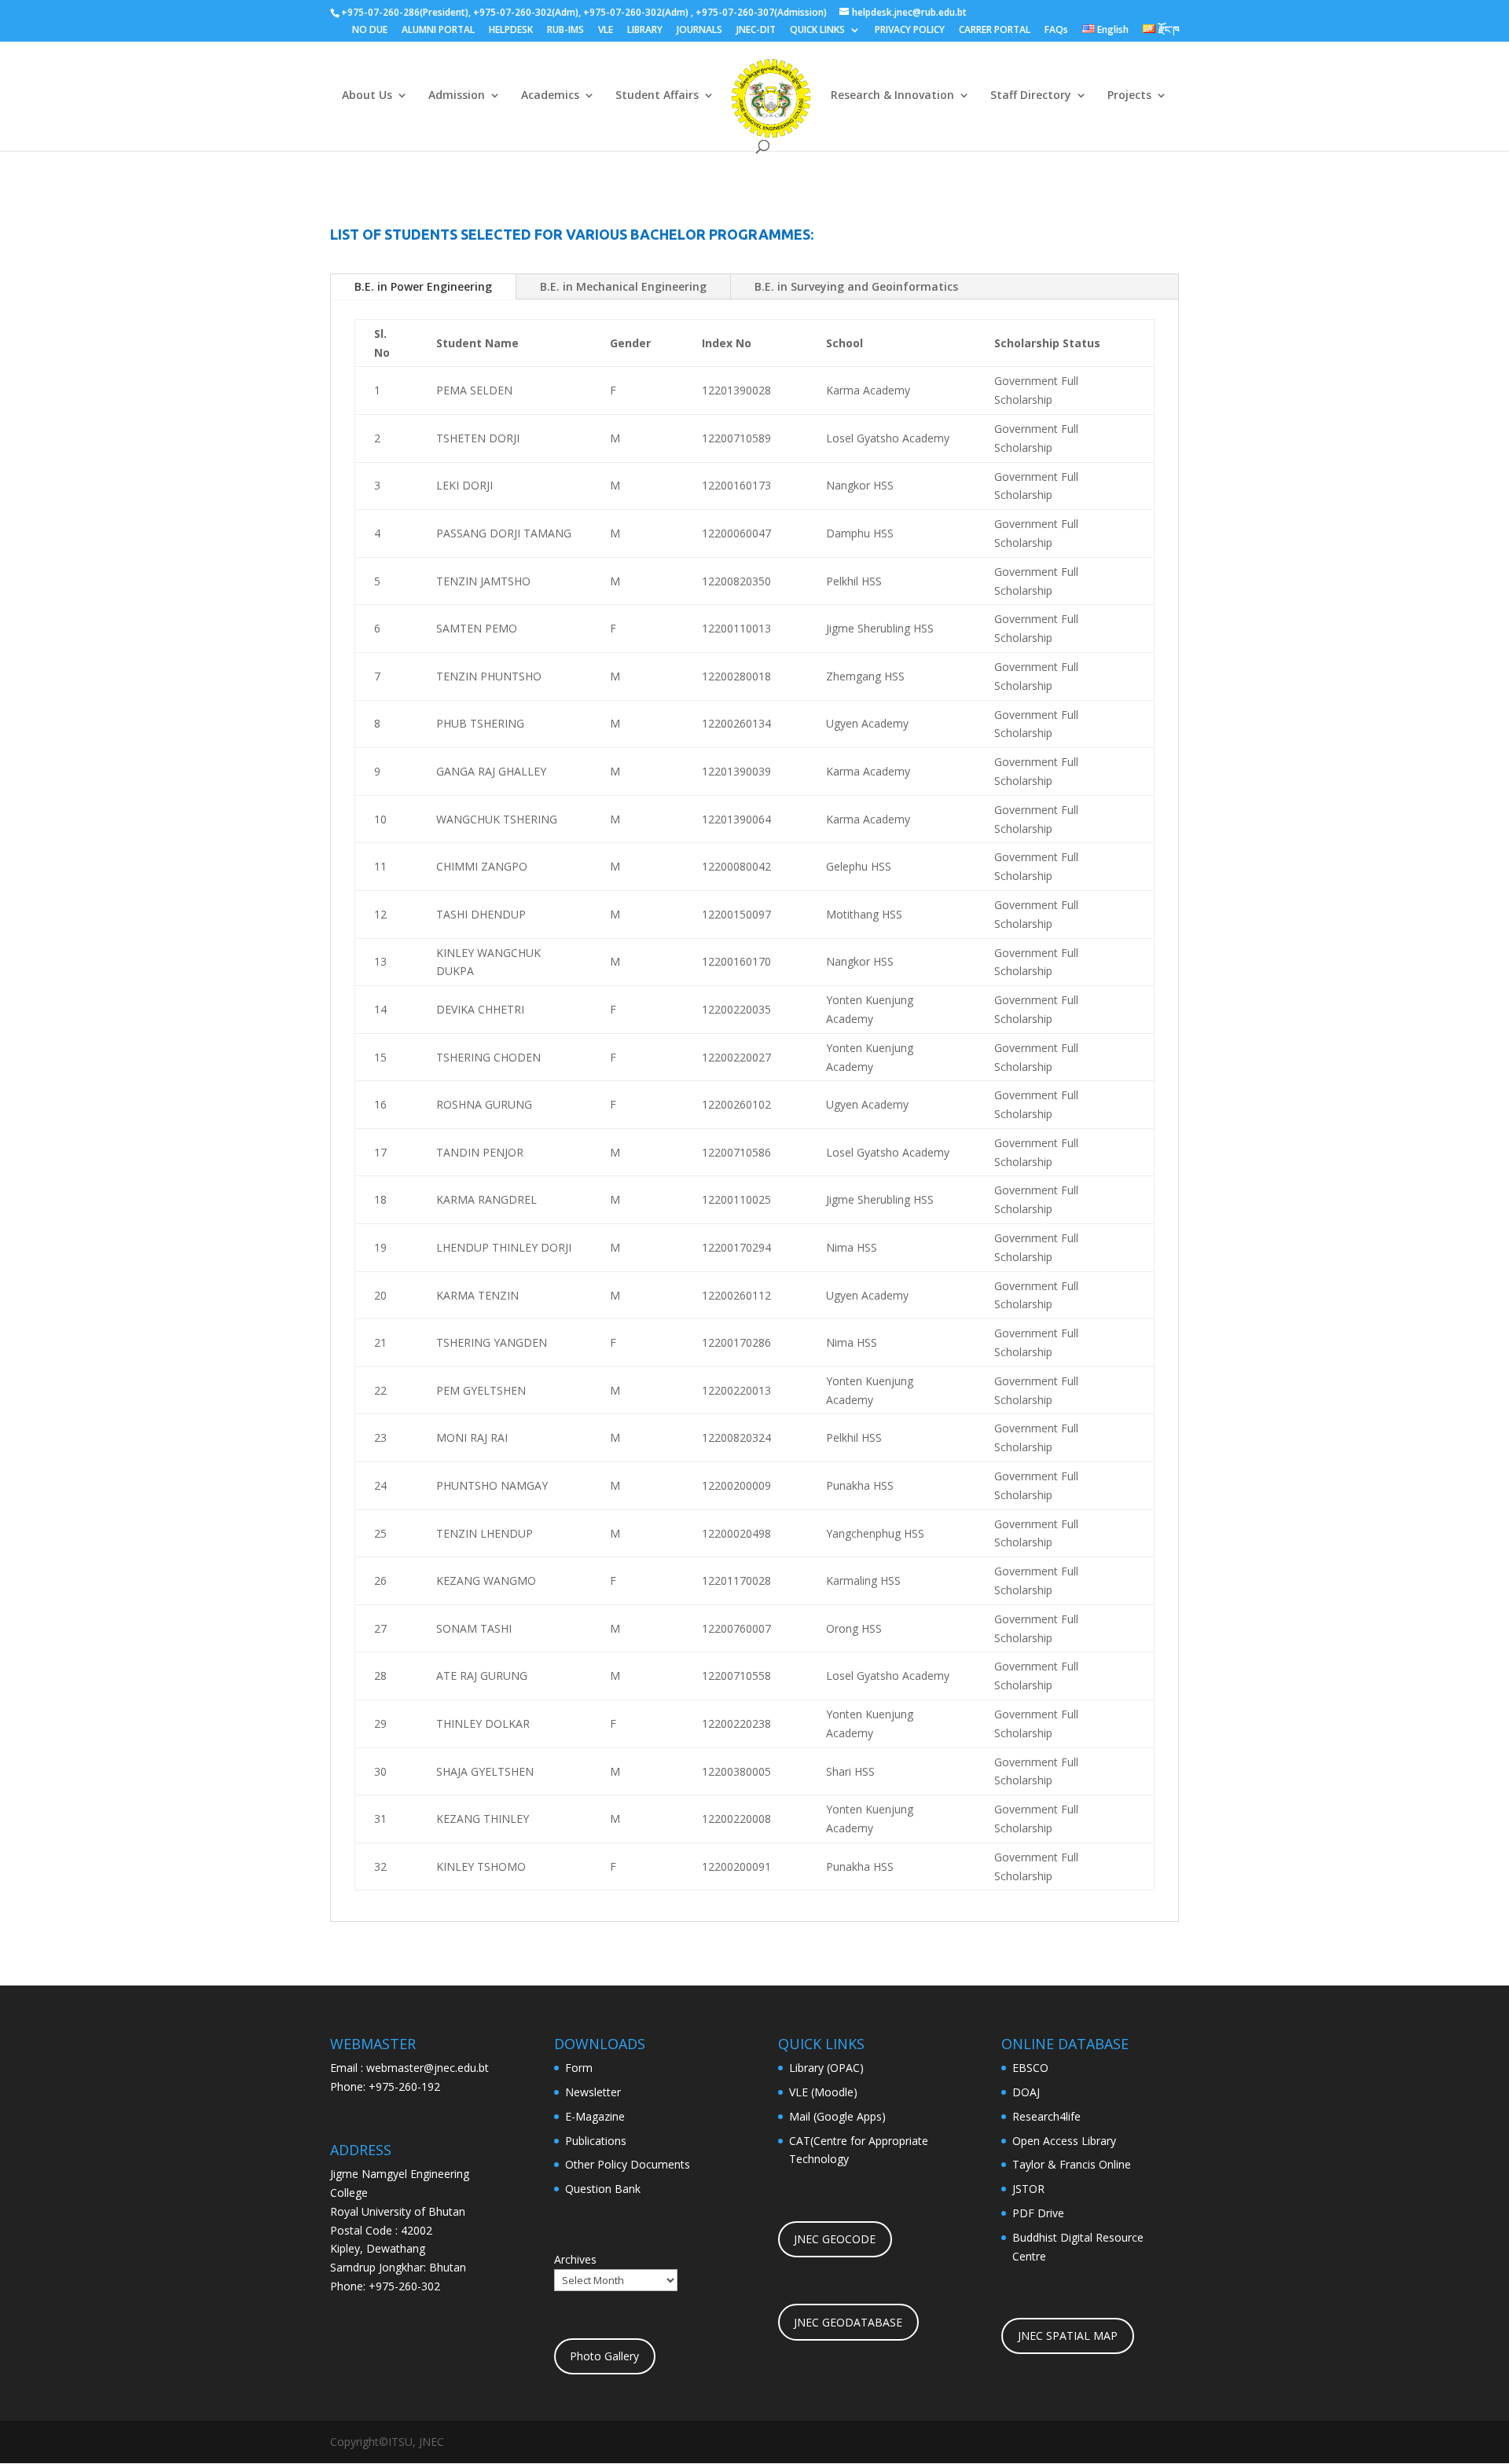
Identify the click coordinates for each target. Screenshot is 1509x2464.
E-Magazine (595, 2116)
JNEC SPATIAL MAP (1068, 2336)
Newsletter (593, 2092)
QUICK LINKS (817, 31)
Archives (575, 2259)
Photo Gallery (604, 2356)
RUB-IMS (565, 31)
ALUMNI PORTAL (438, 31)
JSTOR (1028, 2189)
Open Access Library (1064, 2141)
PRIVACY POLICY (910, 31)
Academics (550, 96)
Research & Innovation (892, 96)
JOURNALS (699, 31)
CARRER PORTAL (995, 31)
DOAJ (1026, 2092)
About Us (367, 96)
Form (579, 2068)
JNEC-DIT (756, 31)
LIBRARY (645, 31)
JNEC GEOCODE (835, 2239)
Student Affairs (657, 96)
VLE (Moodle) (823, 2092)
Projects (1129, 96)
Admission (457, 96)
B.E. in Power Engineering (423, 286)
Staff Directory (1031, 96)
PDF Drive (1038, 2213)
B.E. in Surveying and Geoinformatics (856, 286)
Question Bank (603, 2189)
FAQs (1056, 31)
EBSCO (1030, 2068)
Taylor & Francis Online (1072, 2164)
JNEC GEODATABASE (848, 2322)
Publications (596, 2141)
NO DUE (370, 31)
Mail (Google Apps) (837, 2116)
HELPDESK (511, 31)
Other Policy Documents (628, 2164)
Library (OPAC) (826, 2068)
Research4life (1046, 2116)
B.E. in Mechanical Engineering (623, 286)
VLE (606, 31)
